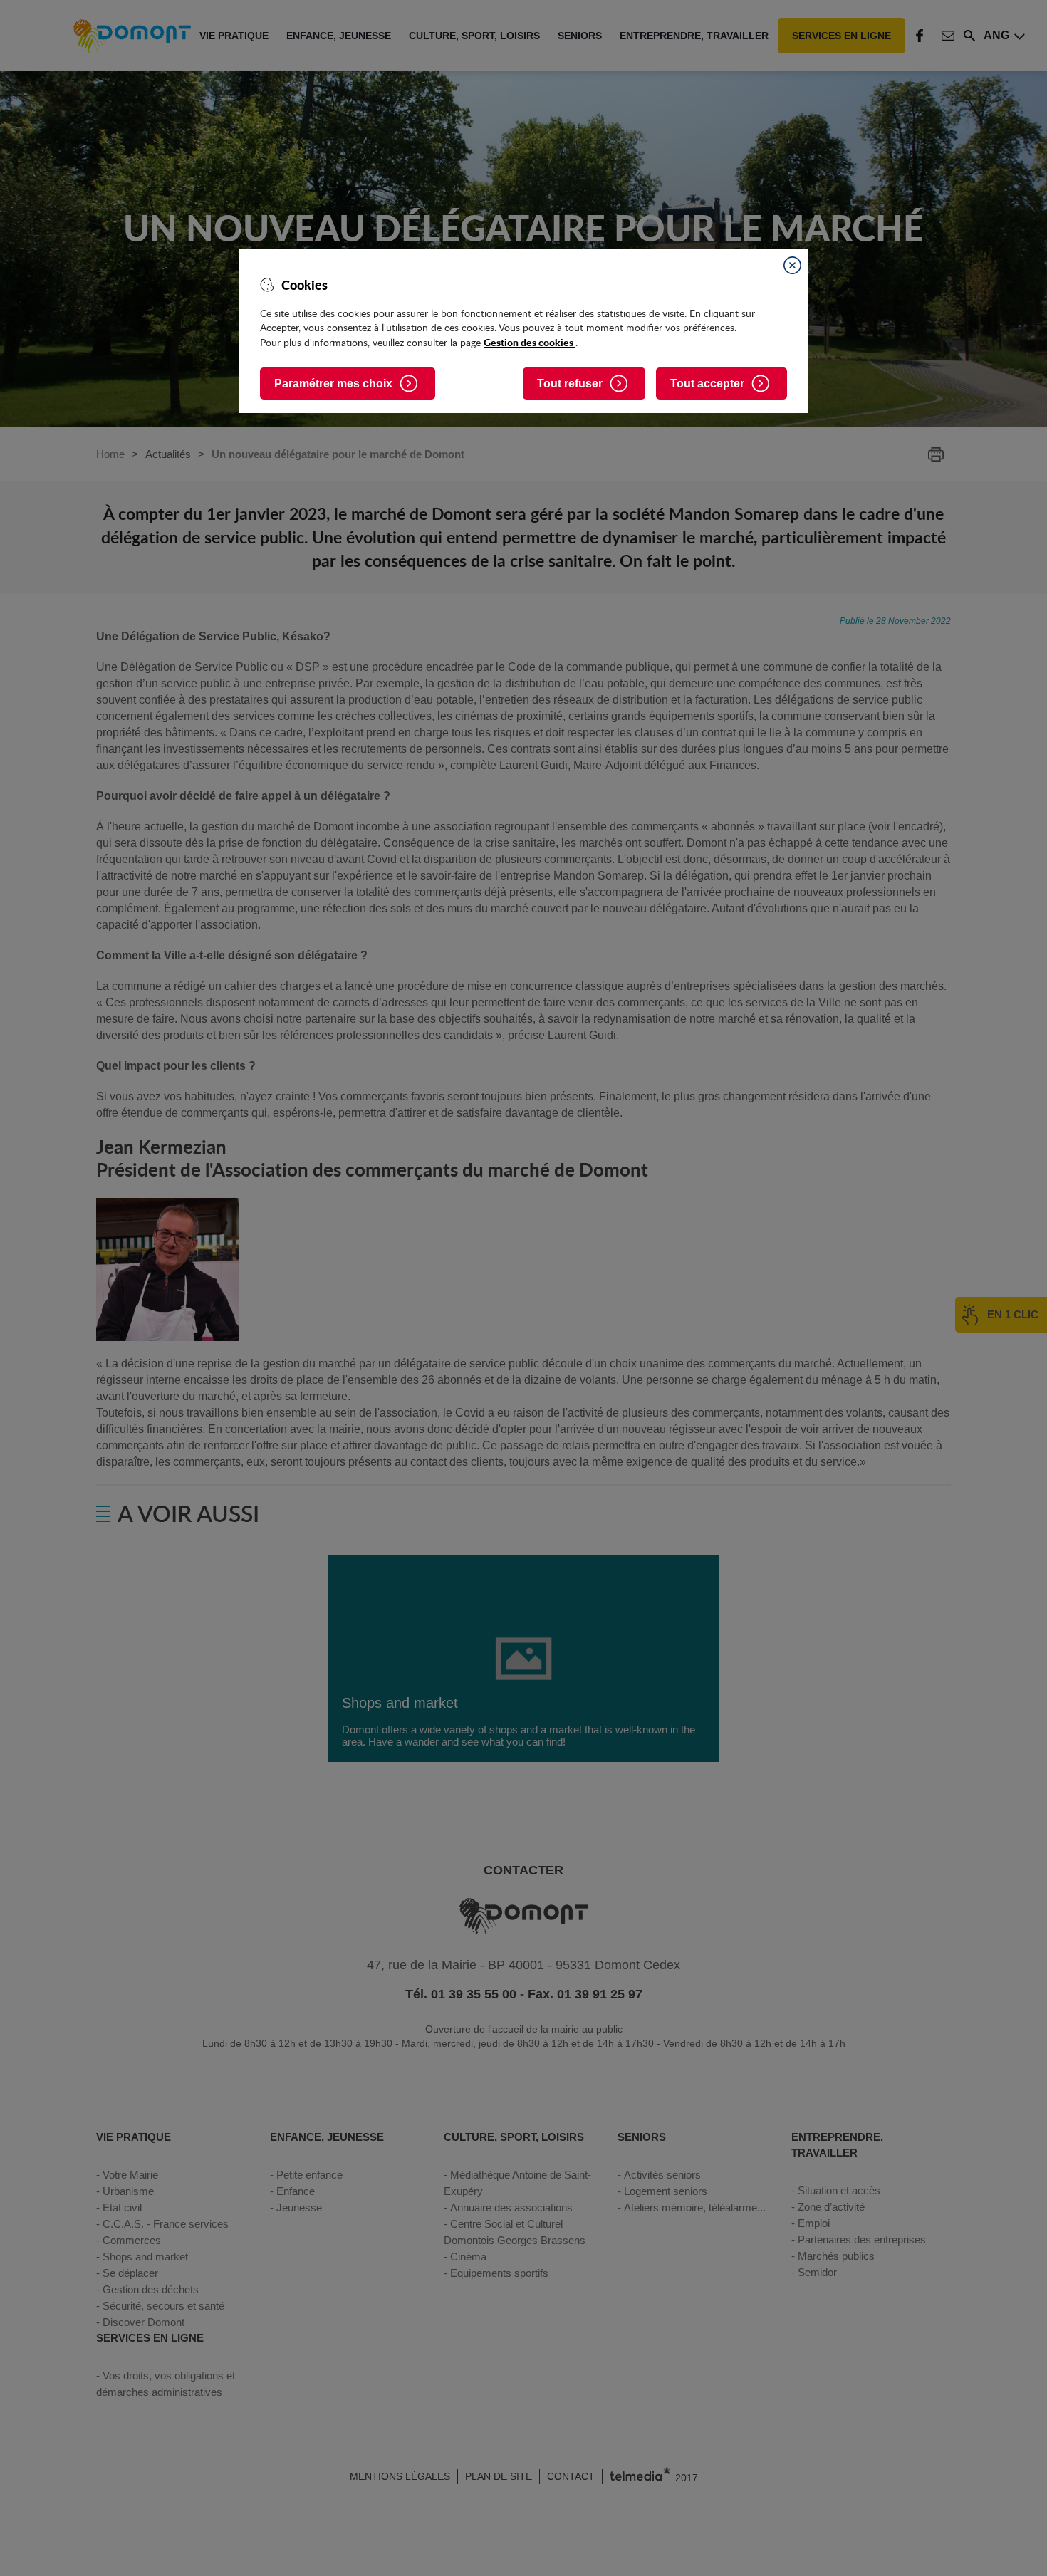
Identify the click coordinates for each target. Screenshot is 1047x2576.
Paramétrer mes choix (333, 384)
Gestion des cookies (530, 342)
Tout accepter (707, 384)
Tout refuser (570, 384)
